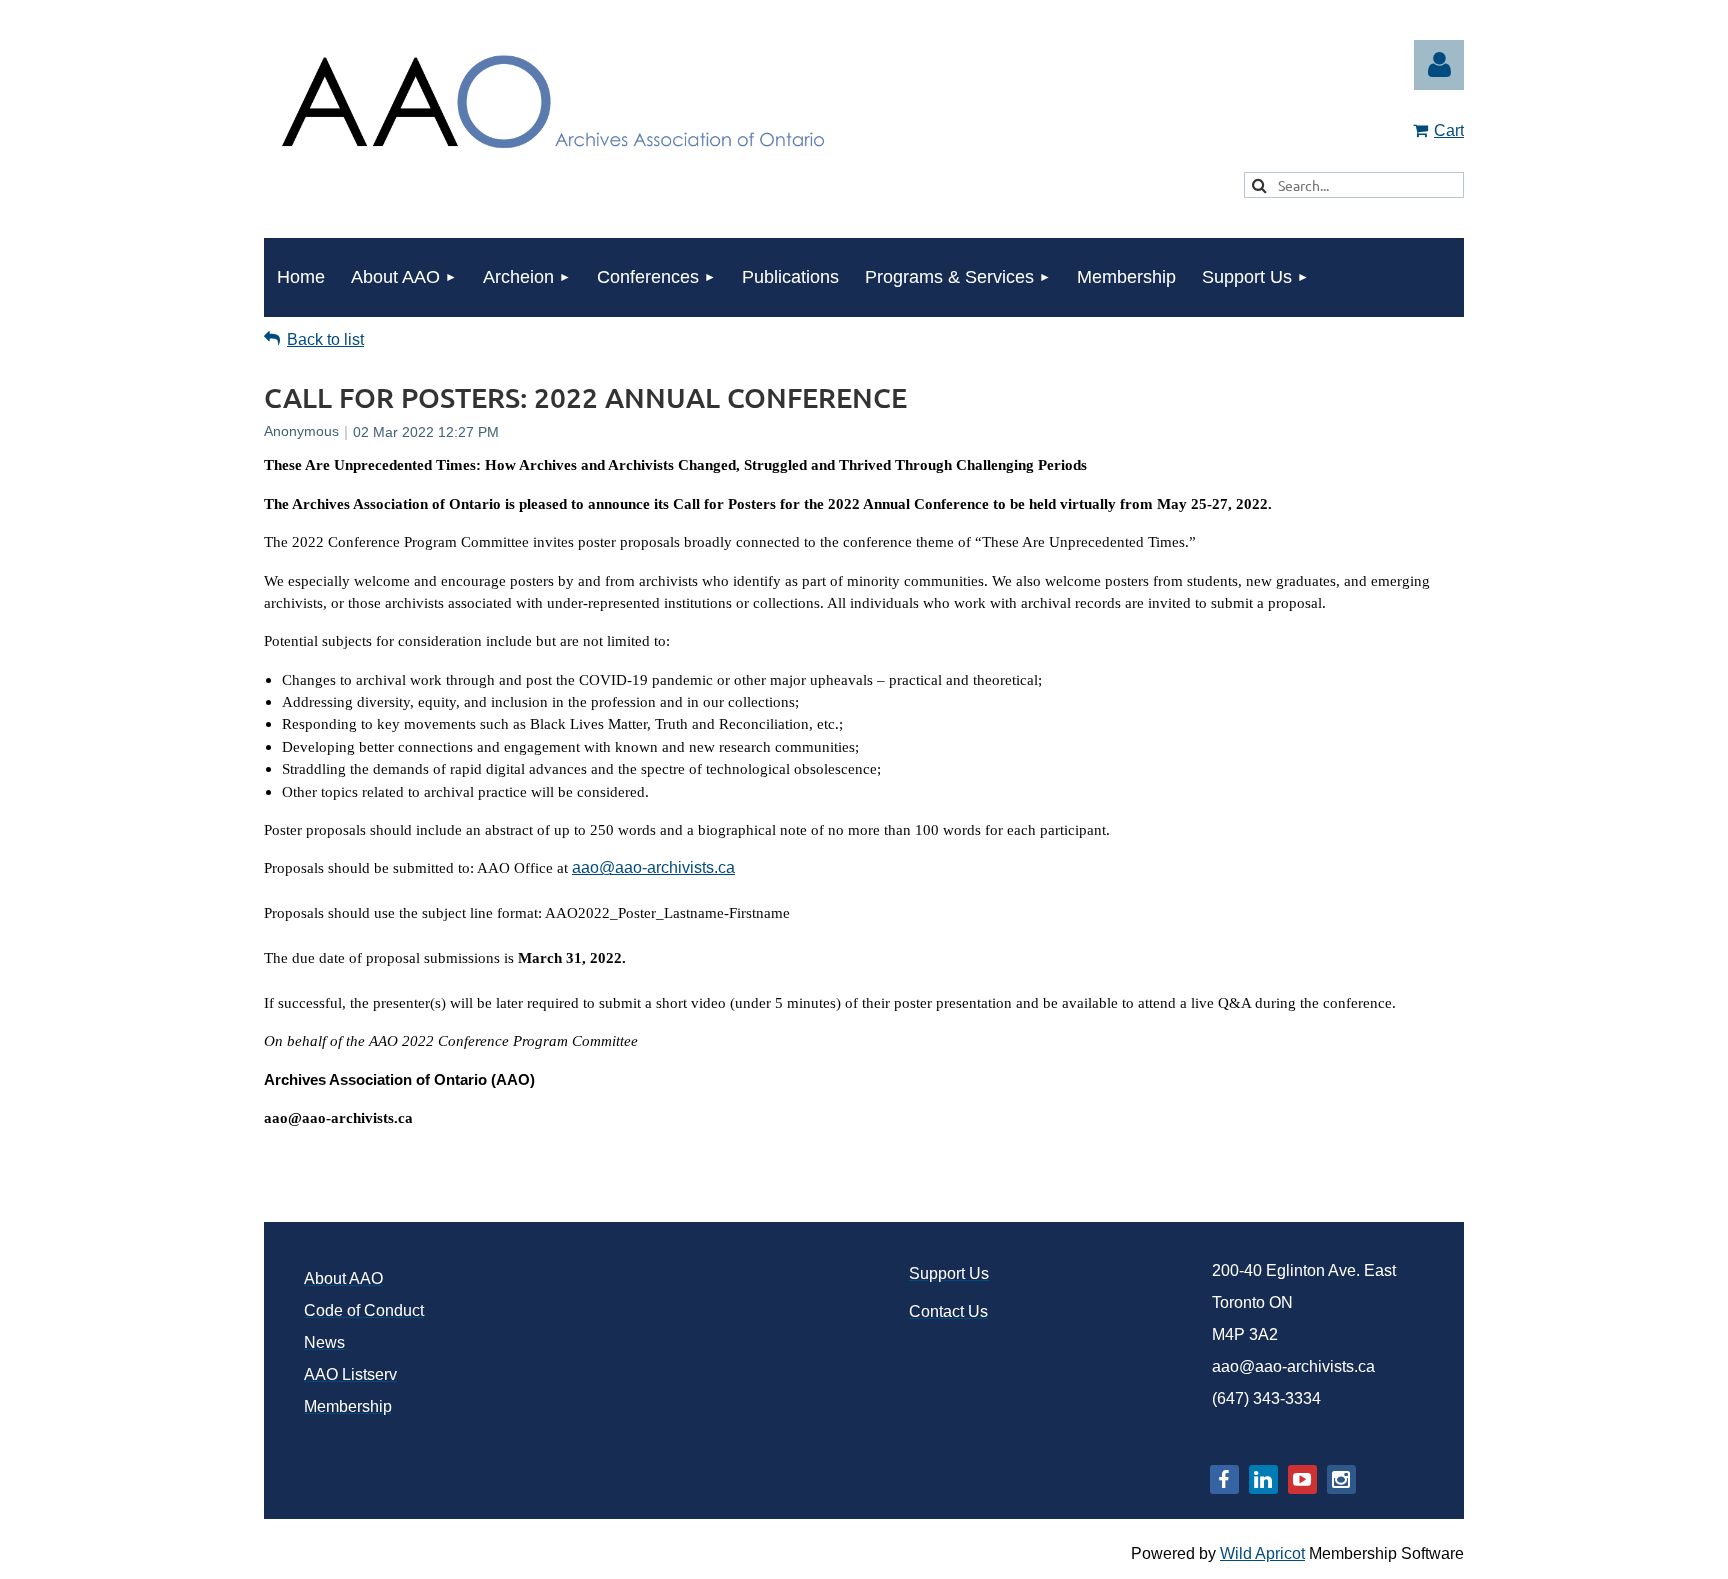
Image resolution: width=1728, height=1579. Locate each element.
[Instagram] (1341, 1479)
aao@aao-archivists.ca (653, 867)
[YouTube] (1302, 1479)
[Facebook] (1224, 1479)
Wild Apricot (1262, 1553)
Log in (1439, 65)
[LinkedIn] (1263, 1479)
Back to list (325, 339)
